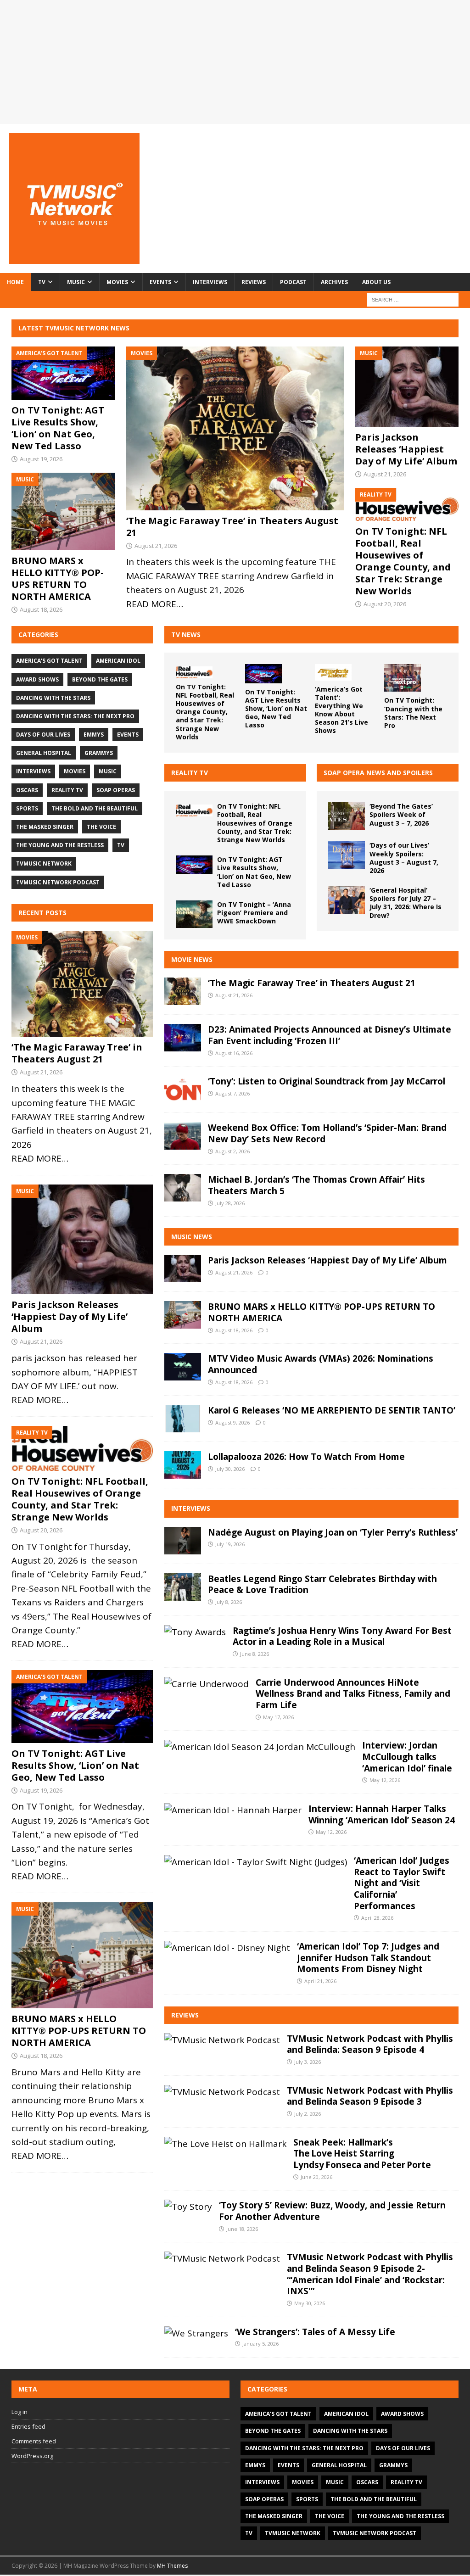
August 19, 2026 (41, 459)
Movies (117, 282)
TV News (186, 634)
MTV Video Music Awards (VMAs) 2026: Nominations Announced (321, 1364)
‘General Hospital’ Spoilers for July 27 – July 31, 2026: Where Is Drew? (406, 903)
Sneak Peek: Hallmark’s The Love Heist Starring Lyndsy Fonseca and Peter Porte (362, 2154)
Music (76, 282)
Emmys (94, 735)
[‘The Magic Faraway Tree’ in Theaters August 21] (235, 428)
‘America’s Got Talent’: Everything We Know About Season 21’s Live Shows (341, 710)
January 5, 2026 (260, 2344)
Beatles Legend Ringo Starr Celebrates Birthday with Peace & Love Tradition (322, 1584)
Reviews (254, 282)
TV (42, 282)
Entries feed (28, 2426)
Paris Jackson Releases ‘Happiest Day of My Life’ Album (406, 449)
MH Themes (172, 2566)
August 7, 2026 (232, 1093)
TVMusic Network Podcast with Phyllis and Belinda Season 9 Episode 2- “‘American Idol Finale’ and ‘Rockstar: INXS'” (370, 2274)
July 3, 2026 (308, 2062)
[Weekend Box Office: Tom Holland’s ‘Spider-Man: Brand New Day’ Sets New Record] (183, 1136)
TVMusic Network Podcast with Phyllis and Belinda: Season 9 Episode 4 (370, 2044)
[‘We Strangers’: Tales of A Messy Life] (196, 2333)
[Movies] (82, 984)
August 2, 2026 (232, 1151)
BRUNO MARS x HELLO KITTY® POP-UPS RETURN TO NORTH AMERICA (58, 578)
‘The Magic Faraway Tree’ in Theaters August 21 (232, 527)
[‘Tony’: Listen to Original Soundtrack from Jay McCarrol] (183, 1090)
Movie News (192, 959)
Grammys (99, 753)
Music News (192, 1237)
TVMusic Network (44, 863)
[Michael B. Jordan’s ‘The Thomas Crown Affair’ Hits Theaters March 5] (183, 1188)
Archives (334, 282)
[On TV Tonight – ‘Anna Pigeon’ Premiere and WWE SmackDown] (194, 914)
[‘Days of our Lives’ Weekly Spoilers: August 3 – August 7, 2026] (347, 855)
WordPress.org (32, 2456)
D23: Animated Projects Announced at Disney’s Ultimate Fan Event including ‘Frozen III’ (330, 1035)
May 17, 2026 (278, 1717)
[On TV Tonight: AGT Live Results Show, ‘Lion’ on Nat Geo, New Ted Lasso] (63, 373)
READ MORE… (155, 604)
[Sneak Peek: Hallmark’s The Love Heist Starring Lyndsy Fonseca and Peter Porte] (225, 2144)
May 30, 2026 (310, 2303)
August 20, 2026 (385, 604)
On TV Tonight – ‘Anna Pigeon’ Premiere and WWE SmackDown (254, 913)
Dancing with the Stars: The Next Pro (75, 716)
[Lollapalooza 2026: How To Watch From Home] (183, 1465)
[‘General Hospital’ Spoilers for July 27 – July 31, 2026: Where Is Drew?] (347, 900)
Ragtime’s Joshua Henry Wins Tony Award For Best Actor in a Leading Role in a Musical (342, 1636)
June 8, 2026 (255, 1654)
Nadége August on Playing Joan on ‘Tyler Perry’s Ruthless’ (333, 1532)
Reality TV (190, 773)
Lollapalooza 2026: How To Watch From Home (306, 1457)
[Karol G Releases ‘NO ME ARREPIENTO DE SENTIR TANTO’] (183, 1419)
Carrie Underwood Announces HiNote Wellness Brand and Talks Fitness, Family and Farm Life (353, 1694)
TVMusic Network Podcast (58, 882)
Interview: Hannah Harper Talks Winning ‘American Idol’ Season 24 (382, 1814)
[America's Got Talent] (82, 1707)
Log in (20, 2412)
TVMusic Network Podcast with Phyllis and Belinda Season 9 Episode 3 (370, 2096)
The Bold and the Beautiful (95, 808)
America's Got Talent (49, 661)
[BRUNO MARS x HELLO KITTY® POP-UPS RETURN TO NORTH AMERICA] (63, 511)
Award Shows (37, 679)
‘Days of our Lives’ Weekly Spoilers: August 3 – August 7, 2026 (404, 858)
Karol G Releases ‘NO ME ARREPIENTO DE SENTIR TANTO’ (332, 1410)
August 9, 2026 (232, 1422)
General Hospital (44, 753)
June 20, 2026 (316, 2177)
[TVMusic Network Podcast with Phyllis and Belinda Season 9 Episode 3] (222, 2092)
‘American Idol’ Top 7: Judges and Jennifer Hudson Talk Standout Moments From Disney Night (368, 1958)
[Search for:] (413, 299)
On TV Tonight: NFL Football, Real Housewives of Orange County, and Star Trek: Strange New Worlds (403, 561)
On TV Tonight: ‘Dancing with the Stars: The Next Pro (413, 713)
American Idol (118, 661)
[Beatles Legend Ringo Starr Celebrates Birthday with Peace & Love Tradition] (183, 1587)
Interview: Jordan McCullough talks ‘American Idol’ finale (407, 1757)
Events (160, 282)
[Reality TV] (82, 1448)
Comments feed (34, 2441)
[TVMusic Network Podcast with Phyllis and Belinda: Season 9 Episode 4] (222, 2040)
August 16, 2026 (234, 1053)
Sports (27, 808)
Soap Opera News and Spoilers (378, 773)
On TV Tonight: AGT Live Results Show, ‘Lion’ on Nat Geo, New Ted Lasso (58, 428)
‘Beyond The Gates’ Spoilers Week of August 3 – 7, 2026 (401, 814)
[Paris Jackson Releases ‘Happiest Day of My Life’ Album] (407, 387)
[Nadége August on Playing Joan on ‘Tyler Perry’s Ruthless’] (183, 1541)
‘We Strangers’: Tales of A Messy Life (315, 2332)
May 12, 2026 (385, 1780)
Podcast (293, 282)
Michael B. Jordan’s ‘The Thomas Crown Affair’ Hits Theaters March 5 (316, 1185)
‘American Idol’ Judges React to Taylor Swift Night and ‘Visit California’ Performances (402, 1883)
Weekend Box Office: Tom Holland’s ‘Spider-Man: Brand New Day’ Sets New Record (327, 1133)
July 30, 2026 (230, 1469)
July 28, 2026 (230, 1203)
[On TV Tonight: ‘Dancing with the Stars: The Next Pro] (403, 678)
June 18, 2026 (242, 2229)
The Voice (101, 827)
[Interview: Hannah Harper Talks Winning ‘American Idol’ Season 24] (233, 1810)
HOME (15, 282)
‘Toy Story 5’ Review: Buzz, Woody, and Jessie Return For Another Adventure (332, 2211)
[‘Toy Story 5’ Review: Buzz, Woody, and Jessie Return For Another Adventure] (188, 2207)
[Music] (82, 1240)
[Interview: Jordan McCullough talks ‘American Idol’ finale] (260, 1747)
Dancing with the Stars (53, 698)
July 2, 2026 (308, 2114)
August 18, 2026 (41, 609)
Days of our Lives (43, 735)
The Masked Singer (45, 827)
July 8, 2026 (229, 1602)
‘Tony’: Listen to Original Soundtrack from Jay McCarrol (327, 1081)
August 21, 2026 (156, 546)
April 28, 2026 (377, 1918)
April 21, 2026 (320, 1981)
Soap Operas (116, 790)
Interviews (210, 282)
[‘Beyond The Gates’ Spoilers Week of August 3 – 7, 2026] (347, 816)
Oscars (27, 790)
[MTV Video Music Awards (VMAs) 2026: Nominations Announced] (183, 1367)
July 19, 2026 (230, 1544)
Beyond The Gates (100, 679)
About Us (376, 282)
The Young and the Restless (60, 845)
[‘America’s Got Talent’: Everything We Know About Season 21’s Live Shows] (333, 672)
